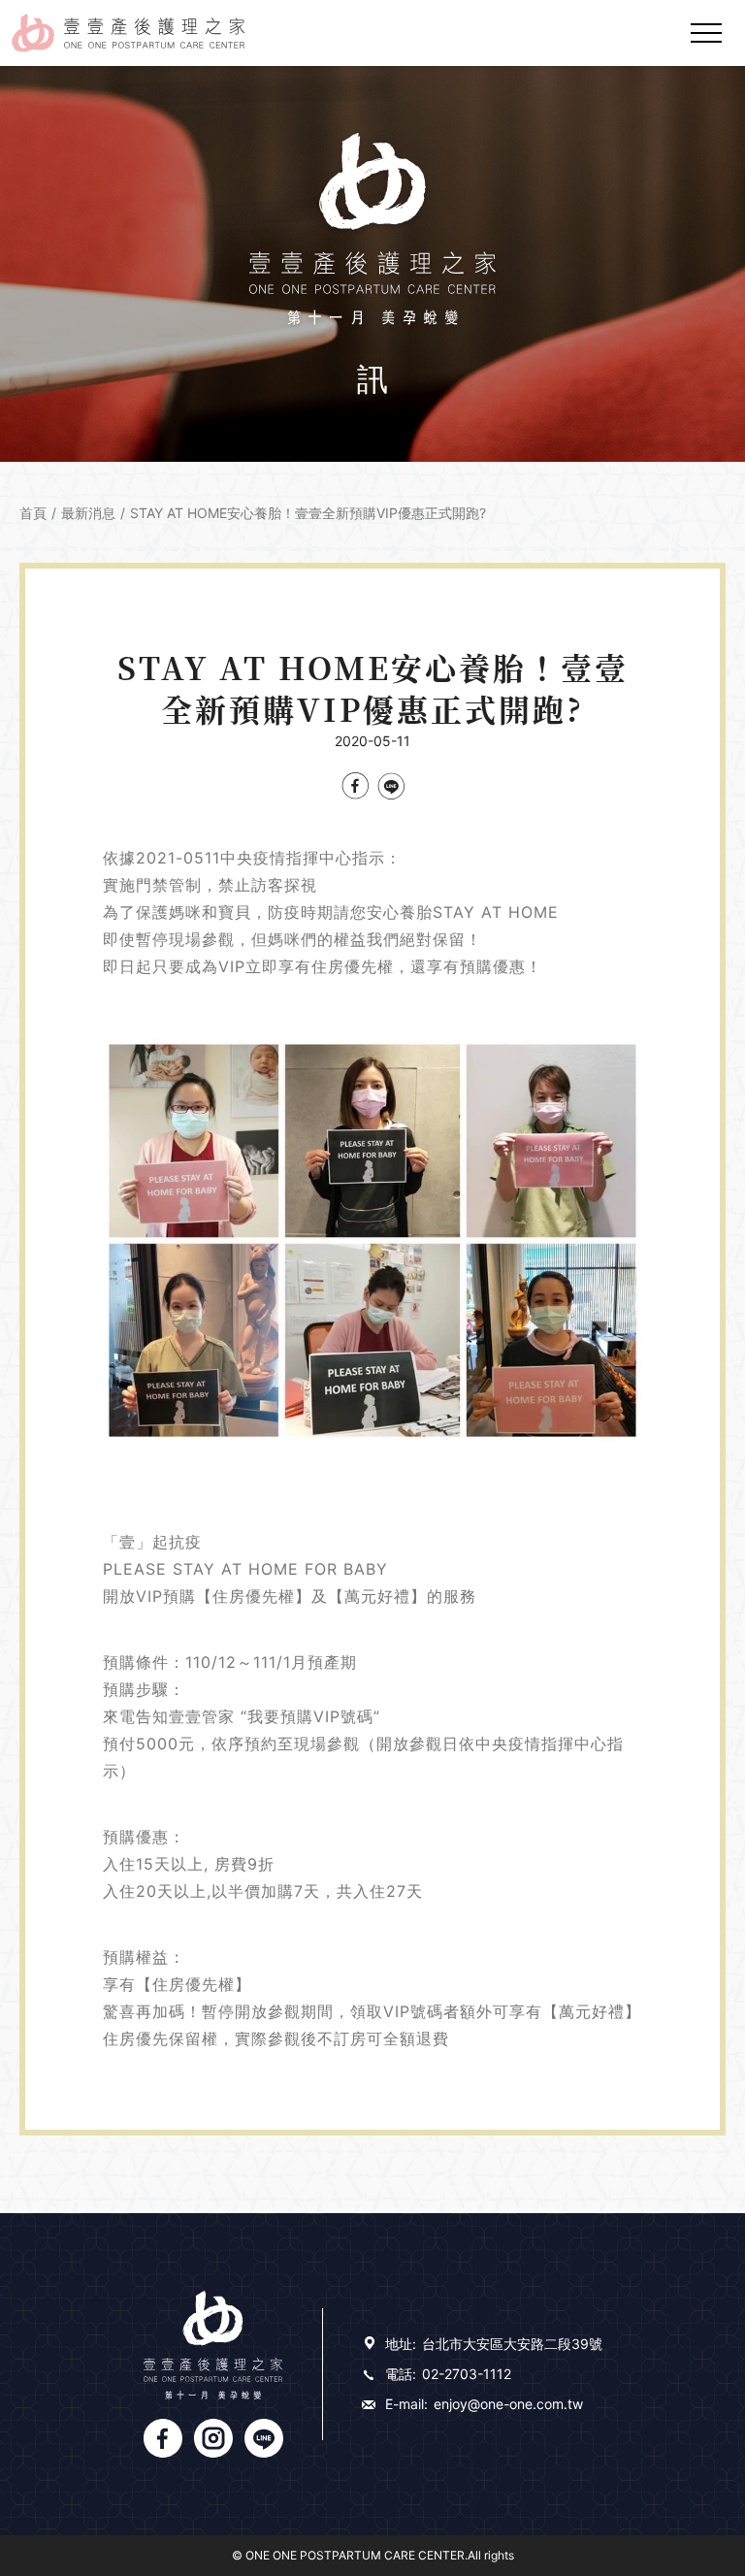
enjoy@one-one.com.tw (508, 2404)
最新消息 (88, 513)
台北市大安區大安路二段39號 (512, 2344)
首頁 (33, 513)
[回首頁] (128, 33)
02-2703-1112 (467, 2374)
